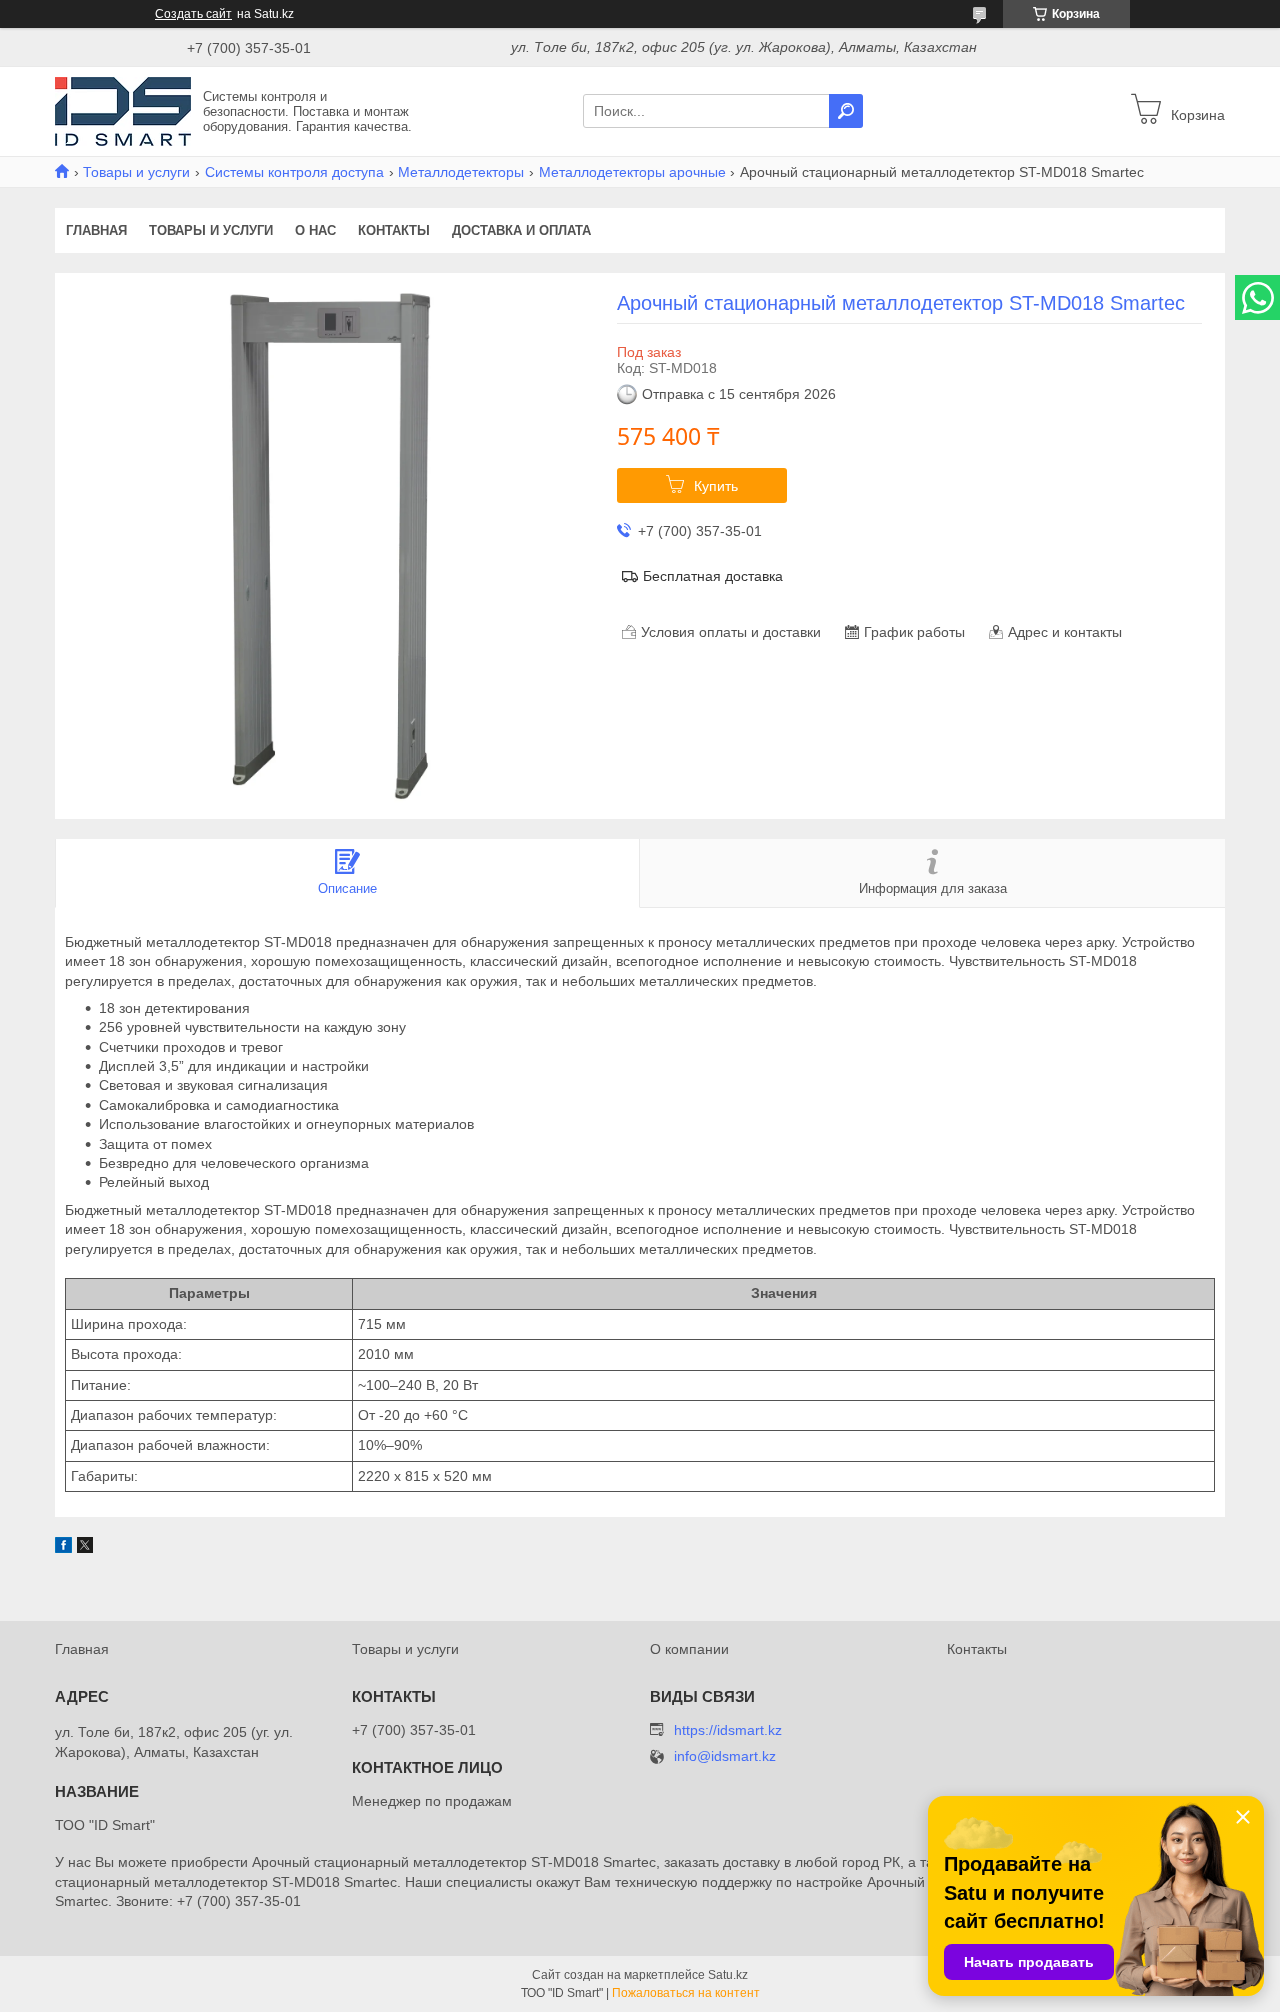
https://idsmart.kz (728, 1730)
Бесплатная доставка (713, 576)
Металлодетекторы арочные (632, 172)
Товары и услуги (136, 172)
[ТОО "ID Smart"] (123, 110)
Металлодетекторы (461, 172)
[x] (85, 1548)
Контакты (394, 230)
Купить (716, 486)
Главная (96, 230)
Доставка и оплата (521, 230)
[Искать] (846, 111)
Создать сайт (193, 14)
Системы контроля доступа (294, 172)
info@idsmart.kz (725, 1756)
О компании (689, 1649)
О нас (315, 230)
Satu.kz (728, 1975)
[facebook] (63, 1548)
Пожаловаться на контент (686, 1993)
